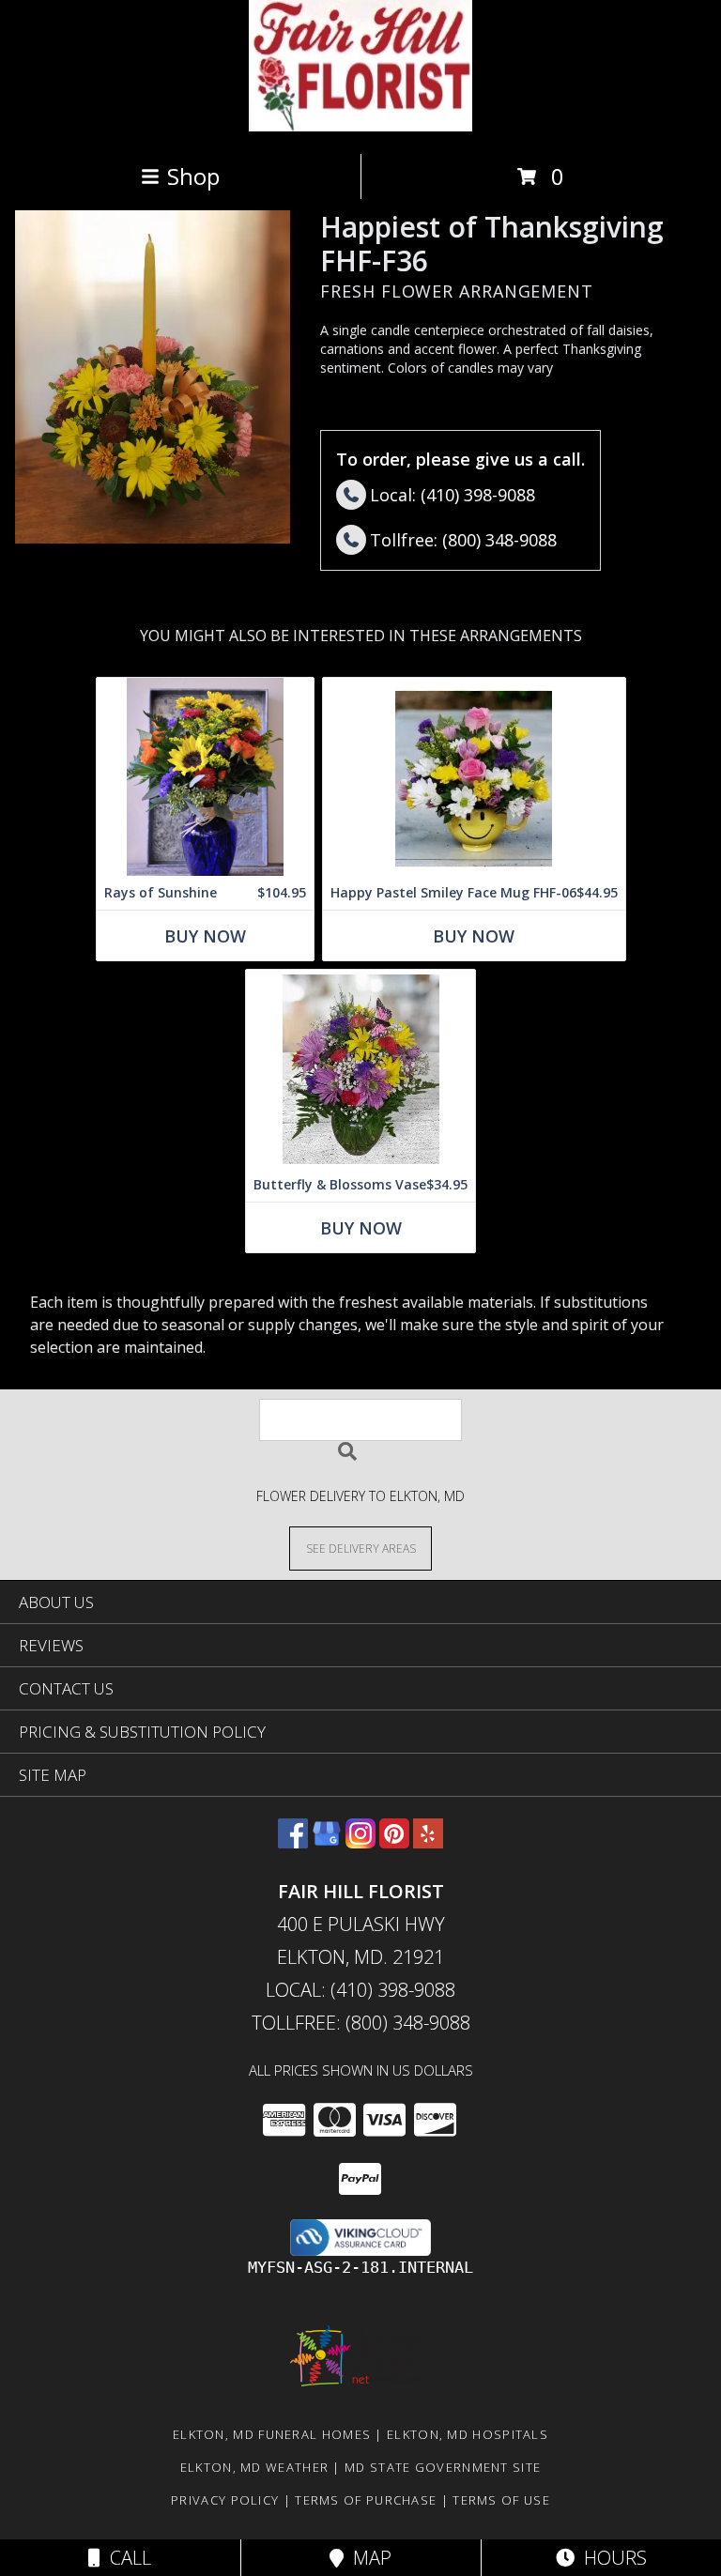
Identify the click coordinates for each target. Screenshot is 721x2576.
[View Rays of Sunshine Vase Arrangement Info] (205, 777)
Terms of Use (501, 2500)
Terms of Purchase (366, 2500)
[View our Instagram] (360, 1842)
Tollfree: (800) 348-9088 (361, 2023)
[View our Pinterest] (394, 1842)
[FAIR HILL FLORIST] (360, 126)
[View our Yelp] (428, 1842)
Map (368, 2558)
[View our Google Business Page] (327, 1842)
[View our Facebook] (293, 1842)
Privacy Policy (225, 2500)
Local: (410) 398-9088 (360, 1990)
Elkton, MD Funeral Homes (272, 2434)
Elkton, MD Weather (254, 2467)
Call (126, 2558)
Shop (193, 176)
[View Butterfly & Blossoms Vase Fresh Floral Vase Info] (360, 1069)
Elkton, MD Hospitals (468, 2434)
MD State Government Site (443, 2467)
